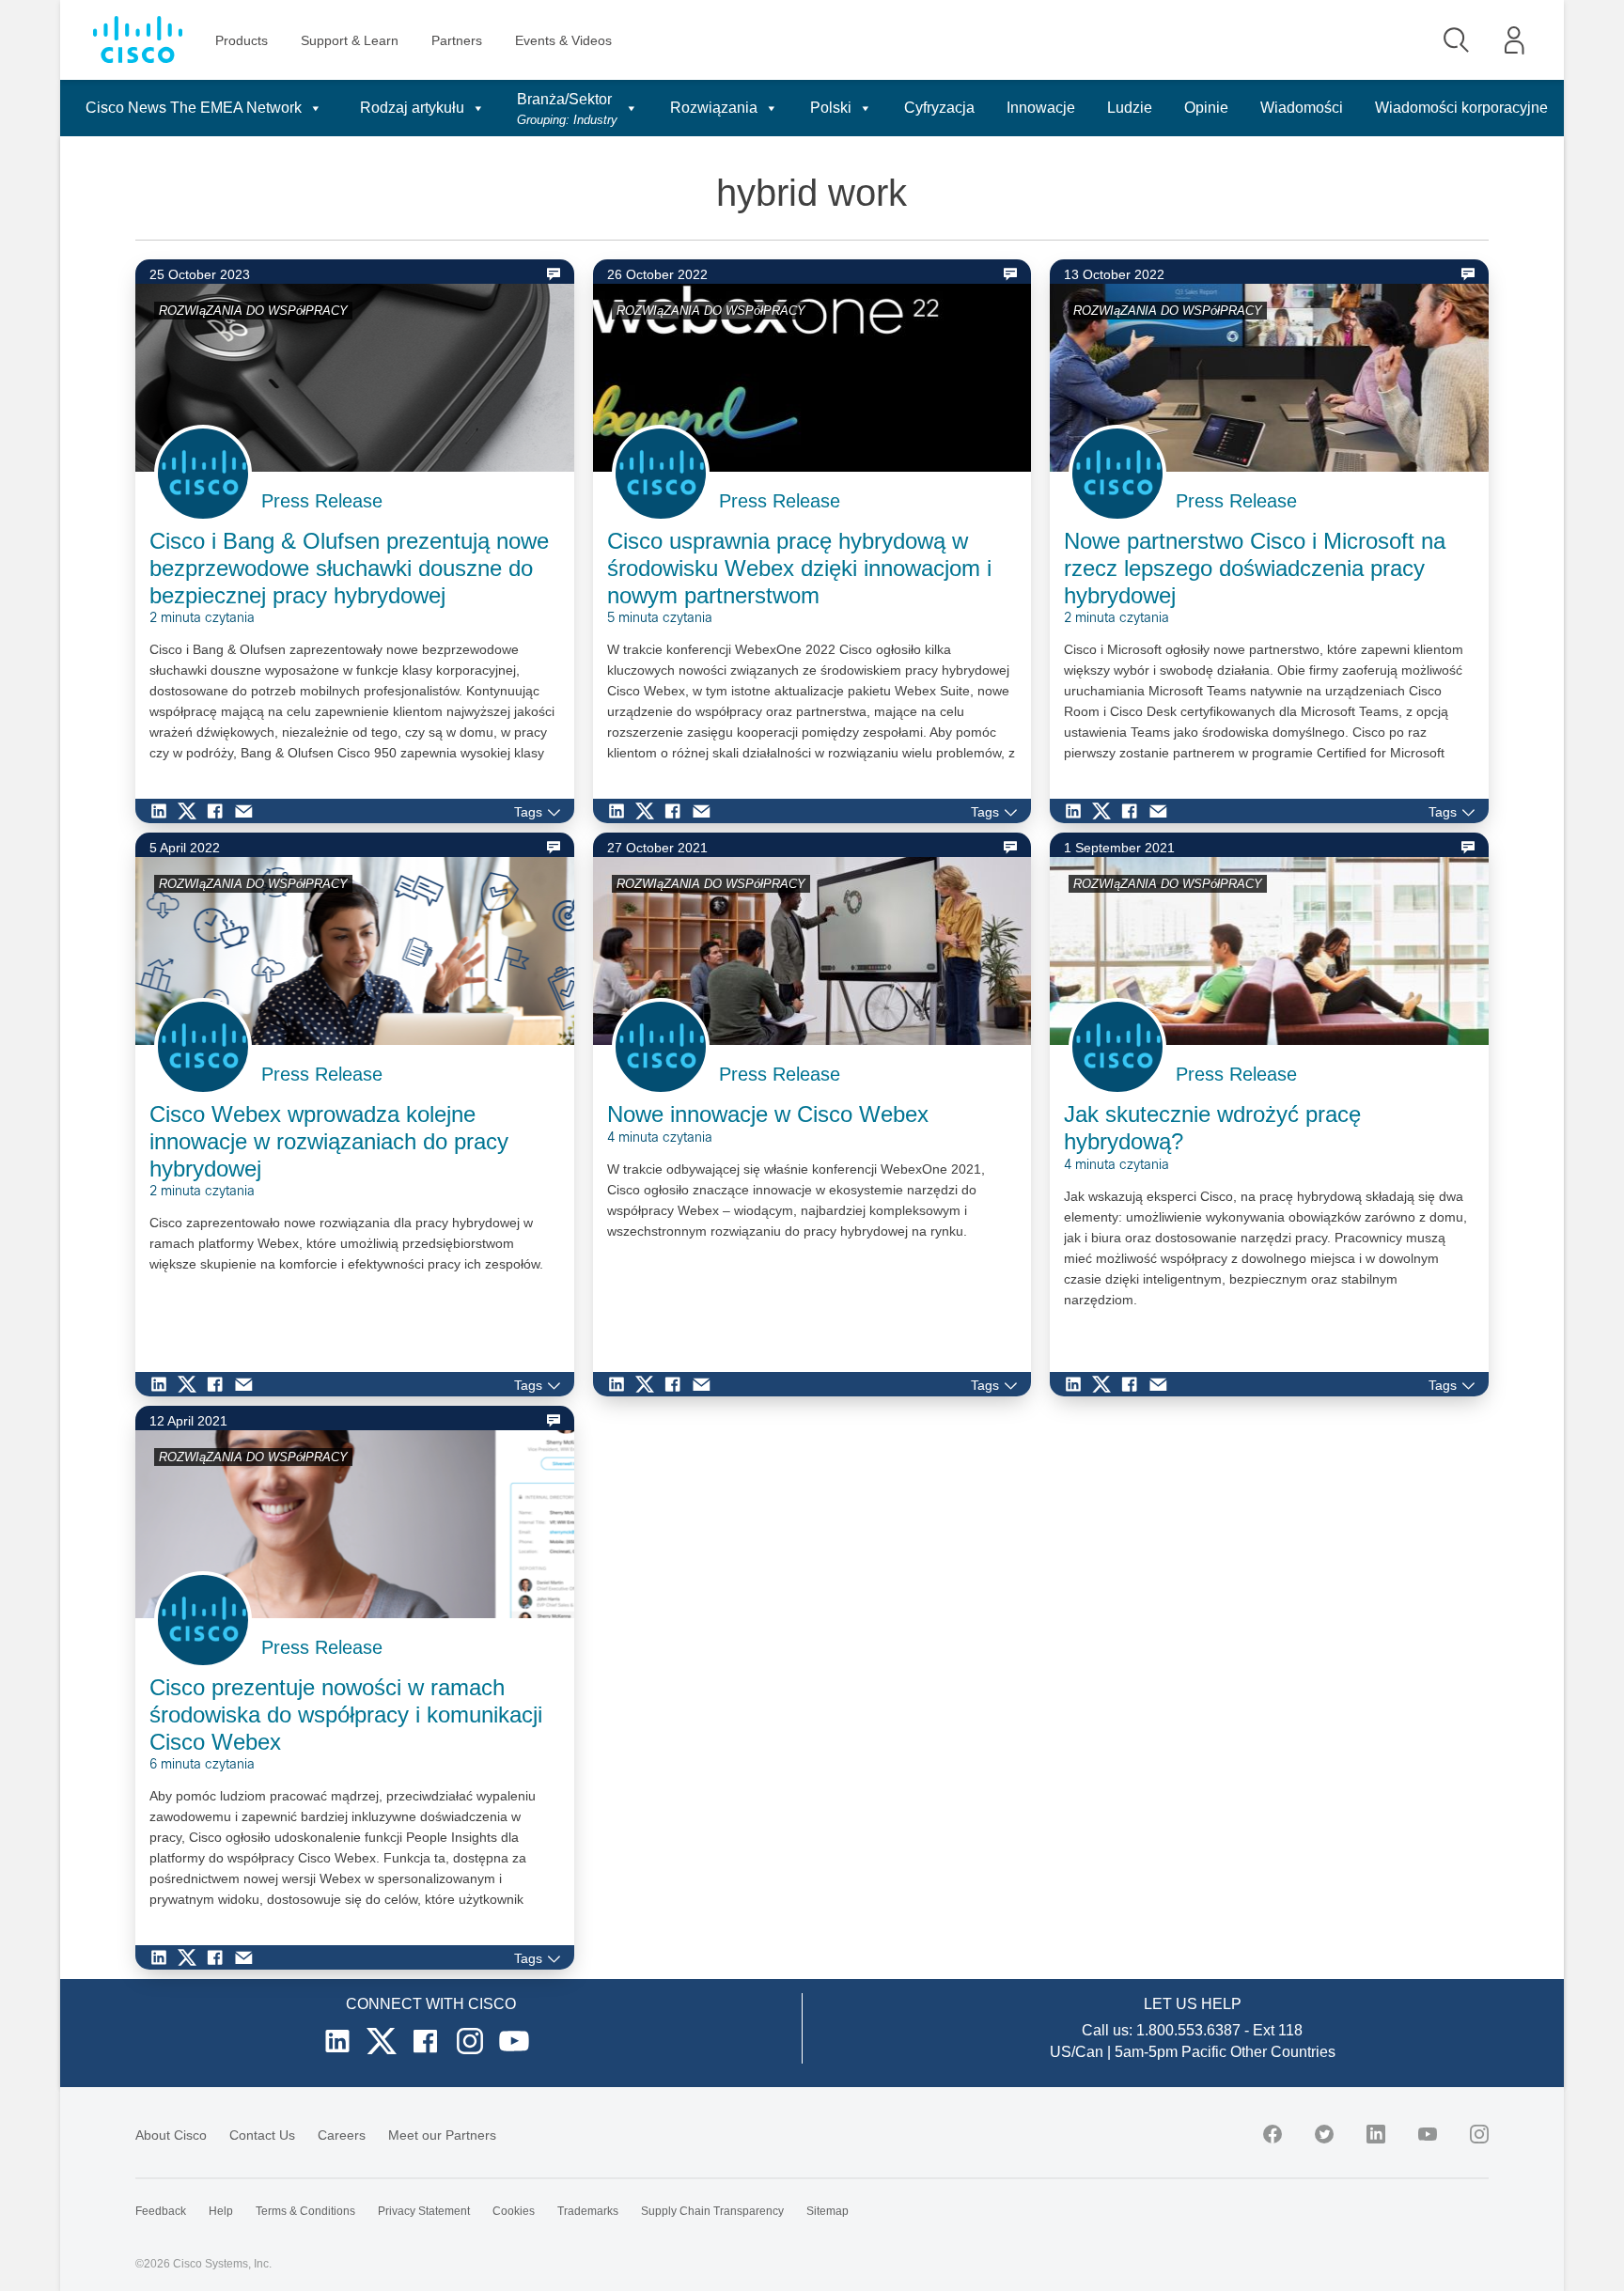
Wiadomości (1302, 108)
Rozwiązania (714, 108)
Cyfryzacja (939, 108)
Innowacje (1041, 108)
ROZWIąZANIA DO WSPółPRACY (253, 311)
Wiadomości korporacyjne (1461, 108)
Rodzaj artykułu (412, 108)
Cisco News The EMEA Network (194, 108)
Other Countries (1283, 2052)
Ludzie (1130, 108)
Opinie (1206, 108)
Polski (831, 108)
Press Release (322, 501)
